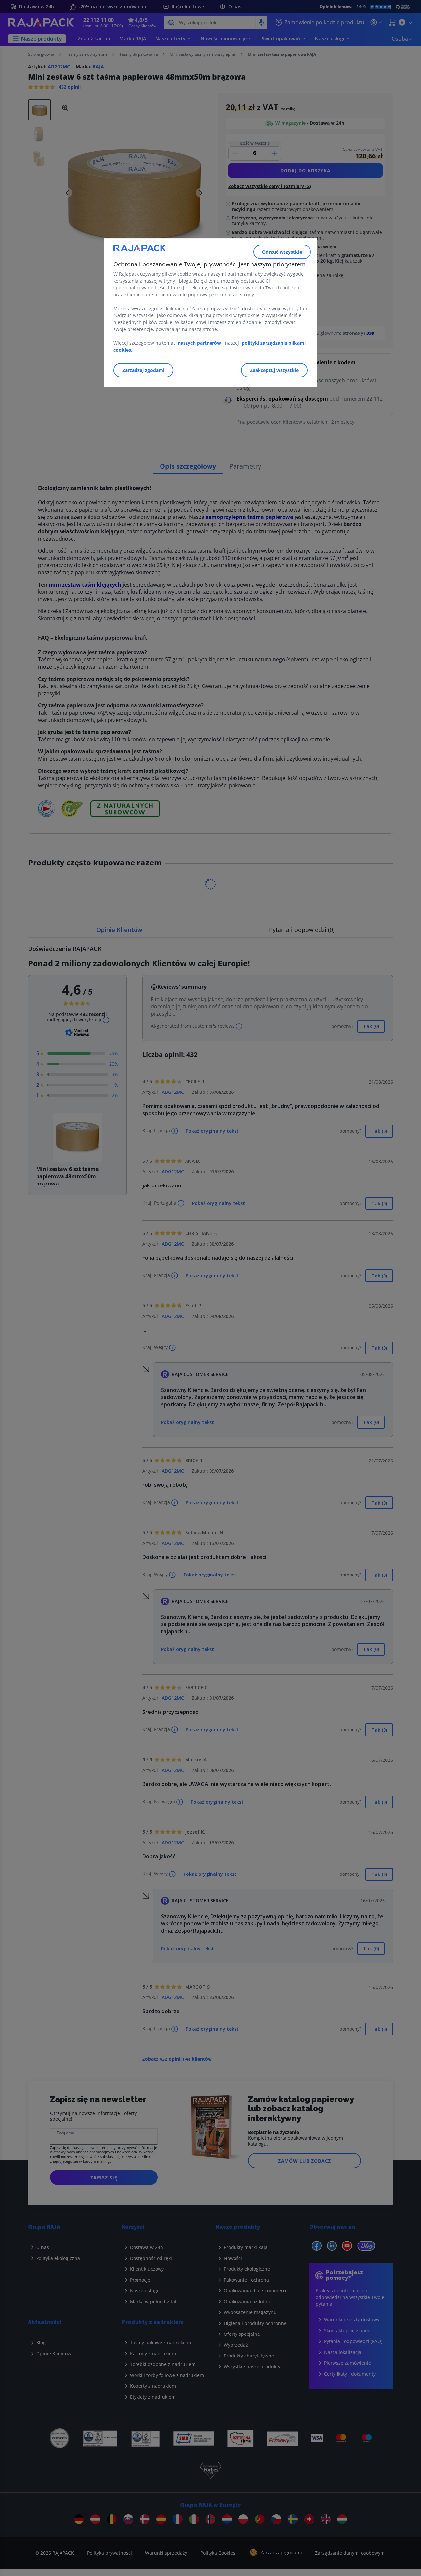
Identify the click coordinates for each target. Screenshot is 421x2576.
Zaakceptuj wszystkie (274, 370)
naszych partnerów (200, 343)
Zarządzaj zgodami (143, 370)
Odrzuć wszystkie (282, 252)
